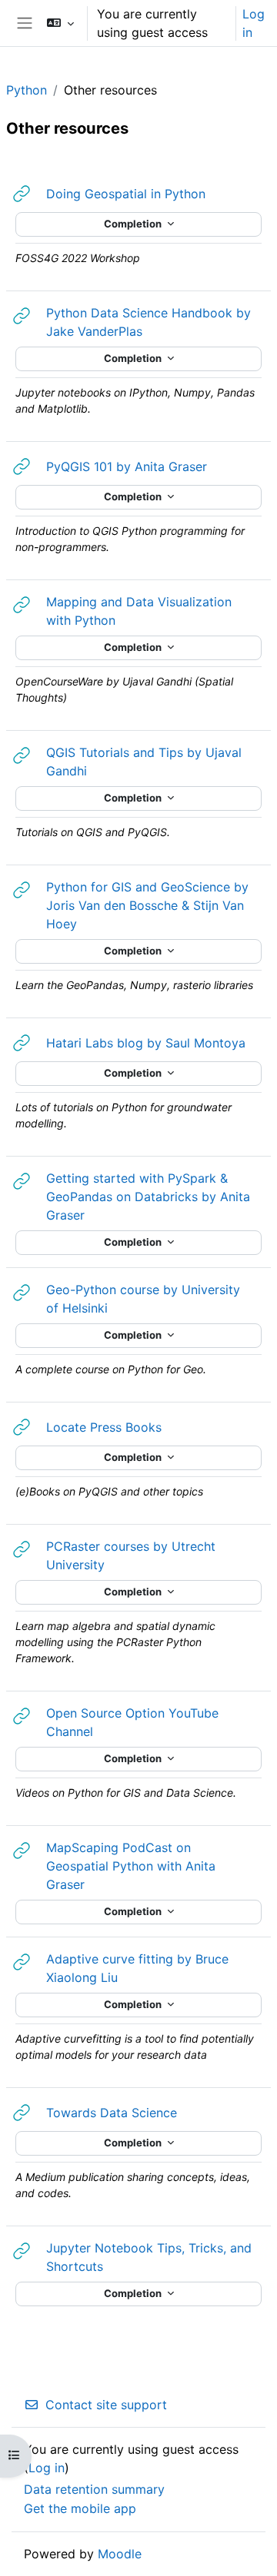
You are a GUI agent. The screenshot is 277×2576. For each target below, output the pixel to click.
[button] (60, 23)
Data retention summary (94, 2489)
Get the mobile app (80, 2508)
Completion (134, 224)
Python (27, 90)
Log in (254, 23)
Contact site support (106, 2405)
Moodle (120, 2554)
